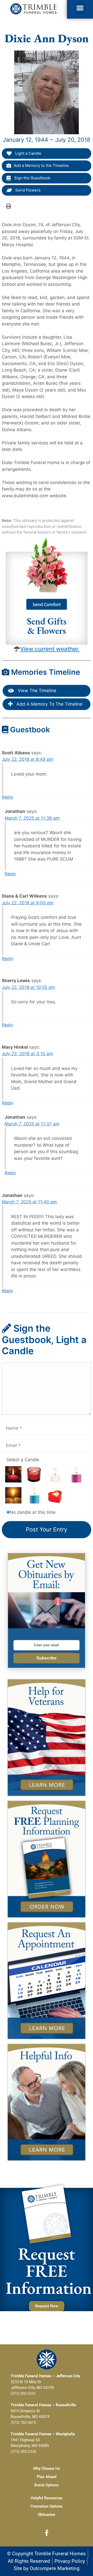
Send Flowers (27, 190)
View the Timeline (36, 691)
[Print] (9, 206)
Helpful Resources (47, 2498)
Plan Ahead (47, 2477)
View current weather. (50, 649)
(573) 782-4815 (23, 2423)
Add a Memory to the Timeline (41, 165)
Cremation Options (47, 2506)
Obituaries (47, 2515)
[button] (80, 8)
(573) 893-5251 (23, 2394)
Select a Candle (23, 1460)
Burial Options (47, 2485)
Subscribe (47, 1658)
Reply (7, 797)
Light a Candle (28, 153)
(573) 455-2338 (23, 2452)
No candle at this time (33, 1512)
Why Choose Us (47, 2468)
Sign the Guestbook (32, 178)
